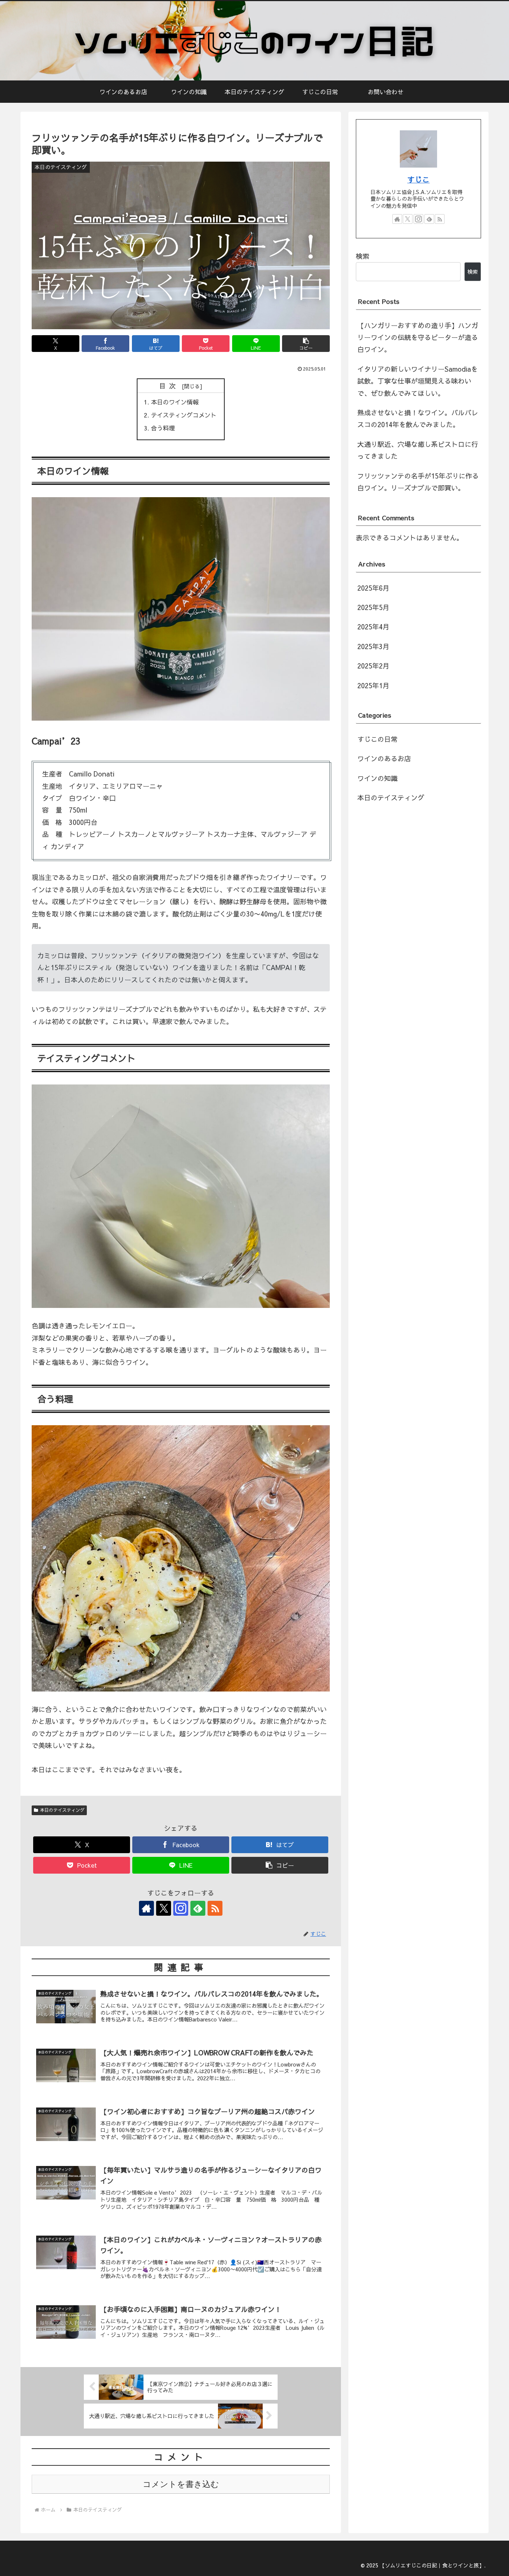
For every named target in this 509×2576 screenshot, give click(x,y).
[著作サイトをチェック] (146, 1908)
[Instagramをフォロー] (181, 1908)
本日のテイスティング (62, 1810)
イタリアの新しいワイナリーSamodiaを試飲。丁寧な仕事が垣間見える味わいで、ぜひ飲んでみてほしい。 (418, 381)
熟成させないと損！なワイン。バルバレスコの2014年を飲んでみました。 (418, 418)
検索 (363, 256)
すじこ (418, 179)
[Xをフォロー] (164, 1908)
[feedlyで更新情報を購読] (198, 1908)
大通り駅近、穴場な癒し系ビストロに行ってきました (418, 450)
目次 (169, 386)
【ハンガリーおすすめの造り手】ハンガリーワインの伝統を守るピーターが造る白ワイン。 (418, 337)
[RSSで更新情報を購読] (215, 1908)
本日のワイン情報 (175, 402)
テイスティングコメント (184, 415)
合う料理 (163, 428)
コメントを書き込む (181, 2484)
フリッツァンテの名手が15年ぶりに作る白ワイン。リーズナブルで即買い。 (418, 482)
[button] (306, 344)
